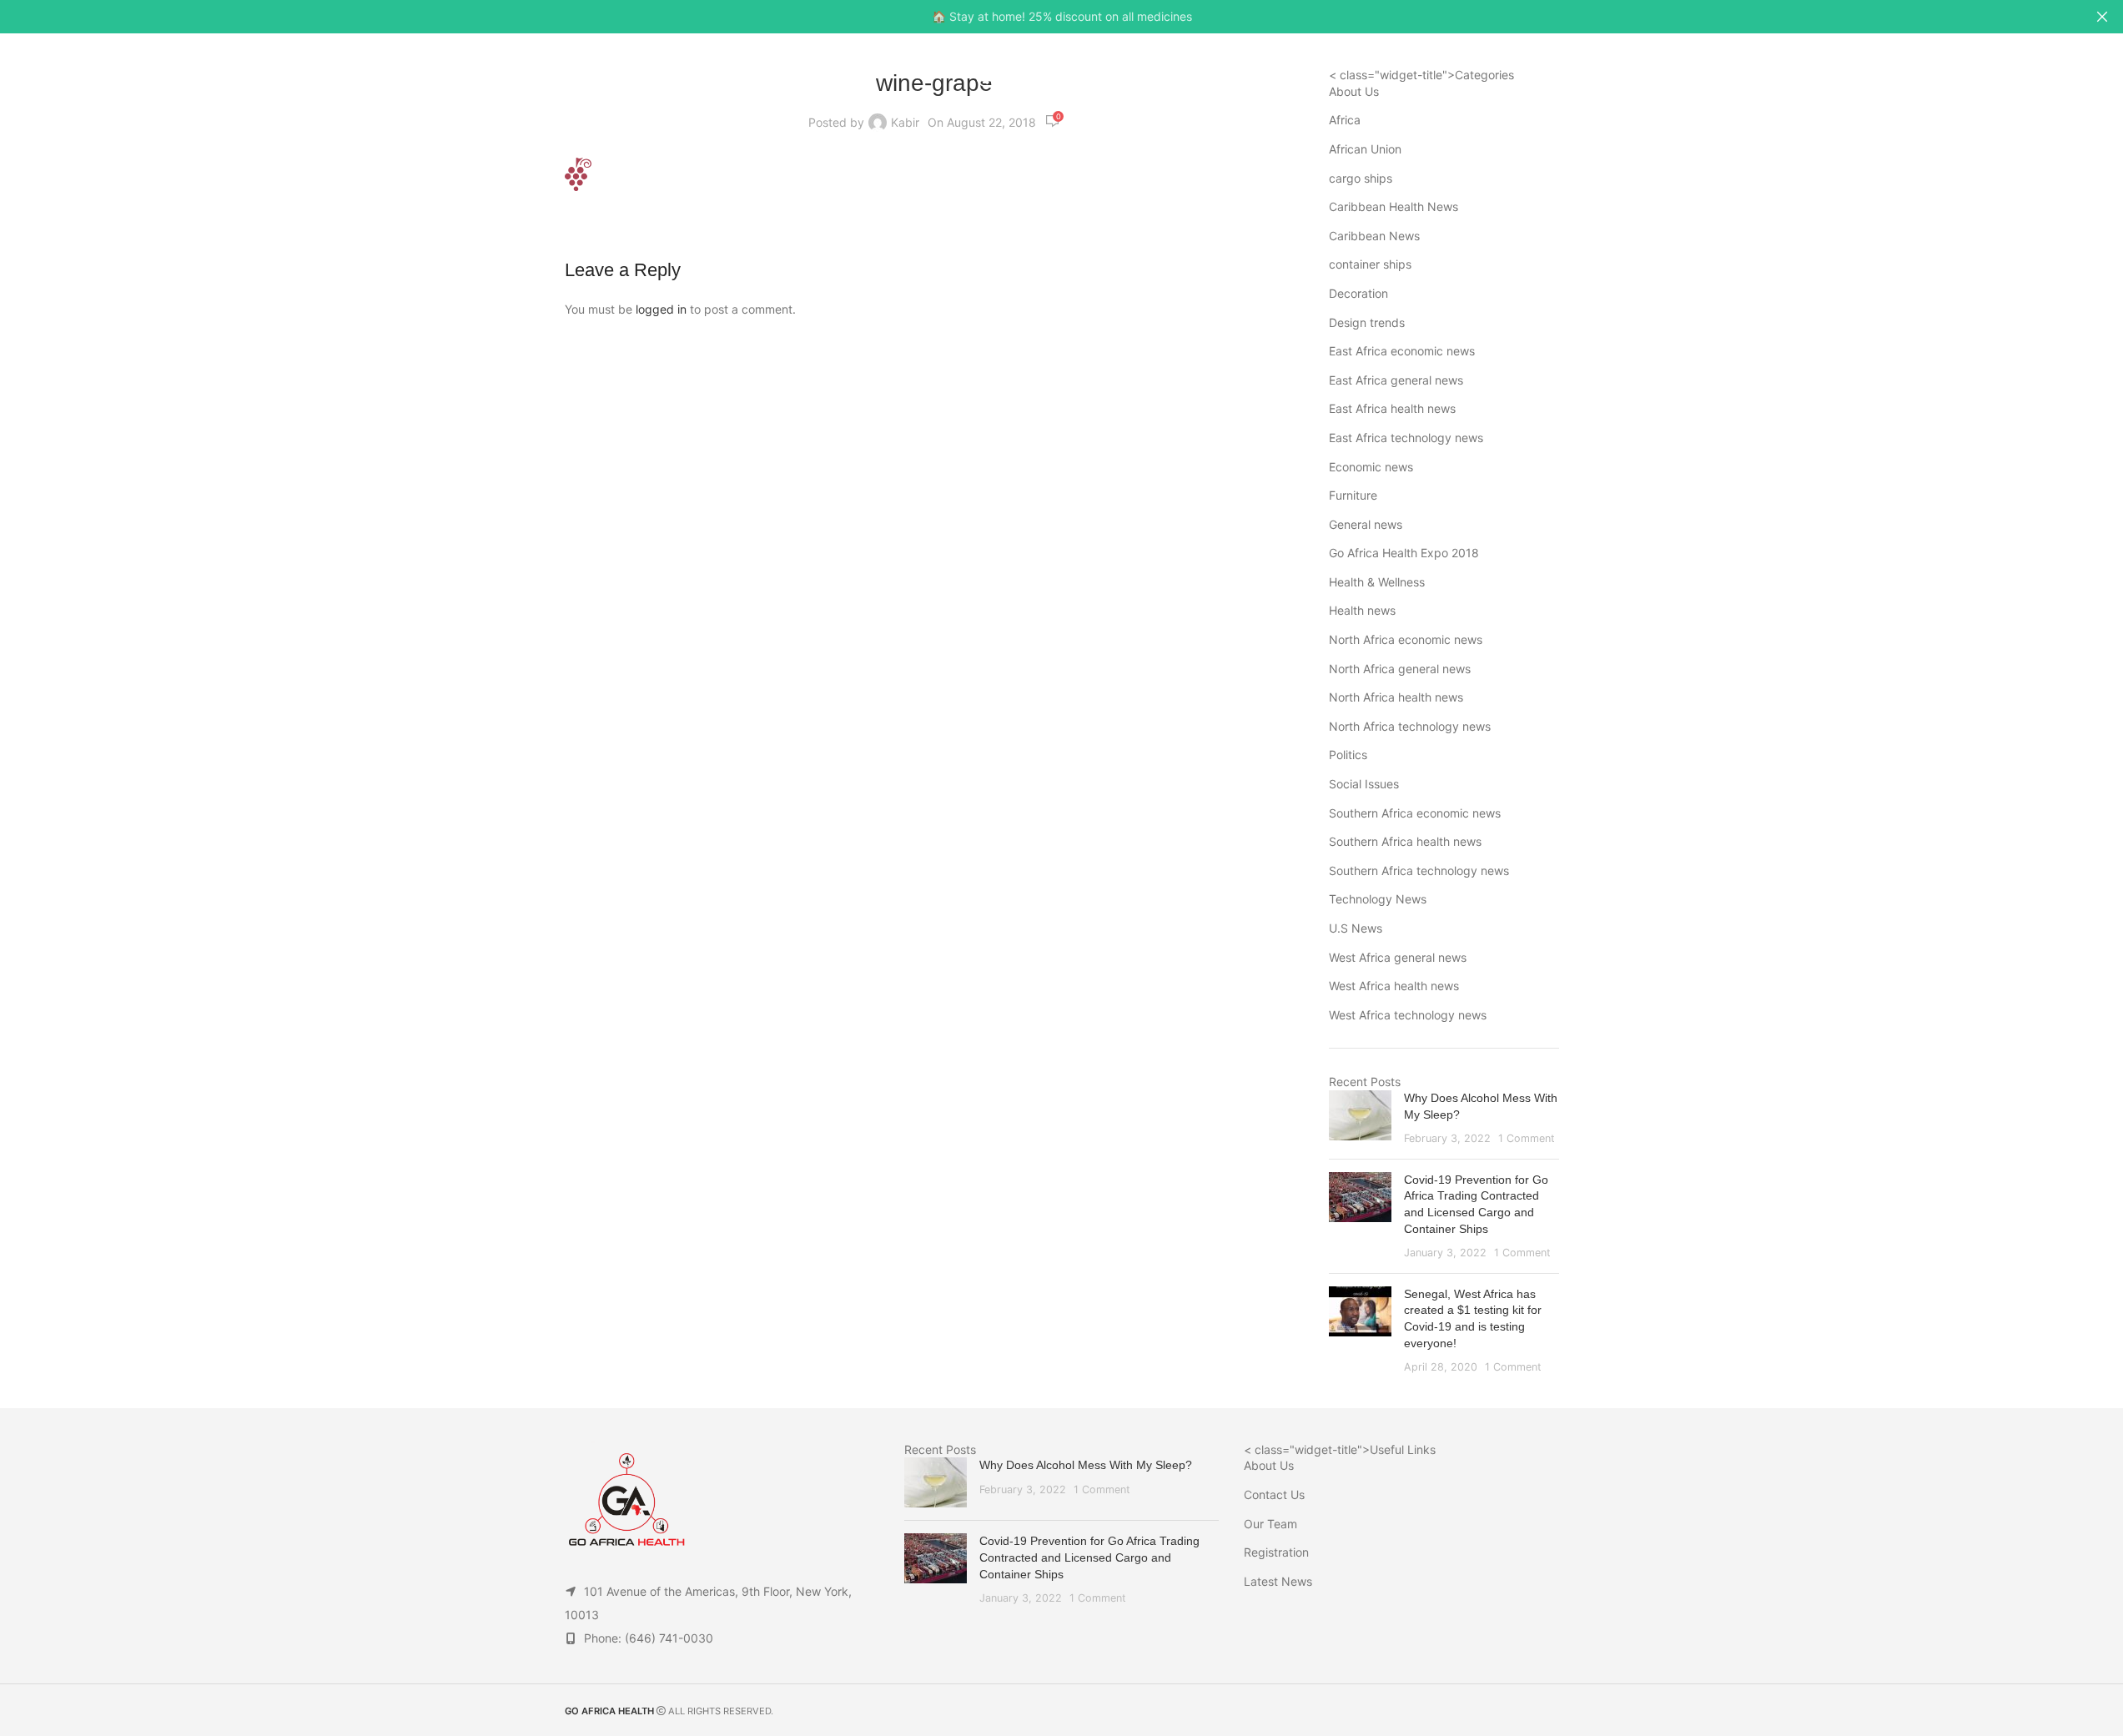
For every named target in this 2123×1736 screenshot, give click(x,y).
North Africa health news (1396, 697)
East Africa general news (1396, 380)
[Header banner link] (1061, 17)
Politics (1348, 755)
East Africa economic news (1402, 351)
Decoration (1358, 293)
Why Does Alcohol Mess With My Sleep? (1086, 1465)
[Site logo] (1061, 74)
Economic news (1371, 467)
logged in (661, 309)
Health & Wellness (1377, 582)
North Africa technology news (1410, 726)
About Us (1269, 1465)
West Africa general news (1398, 957)
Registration (1276, 1552)
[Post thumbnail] (1360, 1118)
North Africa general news (1400, 669)
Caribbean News (1374, 236)
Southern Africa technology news (1419, 871)
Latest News (1278, 1581)
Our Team (1270, 1524)
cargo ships (1361, 178)
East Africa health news (1392, 408)
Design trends (1367, 322)
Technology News (1378, 899)
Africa (1345, 120)
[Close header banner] (2102, 17)
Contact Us (1274, 1494)
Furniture (1353, 495)
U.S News (1356, 928)
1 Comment (1527, 1138)
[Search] (2049, 75)
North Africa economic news (1406, 639)
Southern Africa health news (1405, 841)
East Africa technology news (1406, 438)
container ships (1370, 264)
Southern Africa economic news (1415, 813)
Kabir (905, 122)
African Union (1365, 149)
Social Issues (1364, 784)
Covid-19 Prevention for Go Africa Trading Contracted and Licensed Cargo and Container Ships (1089, 1557)
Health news (1362, 610)
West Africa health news (1394, 986)
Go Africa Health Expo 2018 (1404, 553)
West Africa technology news (1408, 1015)
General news (1366, 524)
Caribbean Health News (1394, 206)
